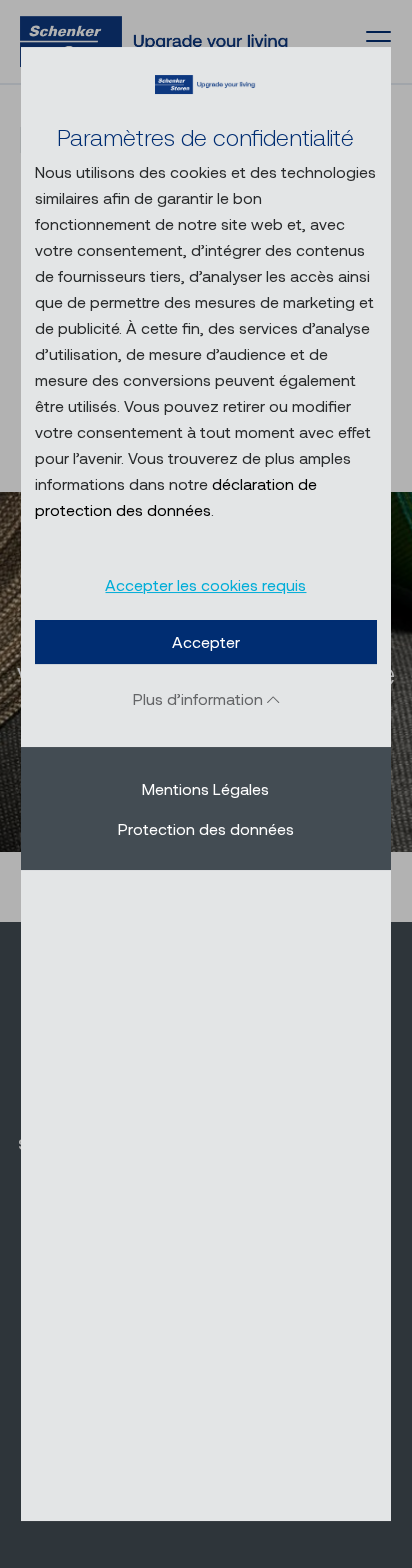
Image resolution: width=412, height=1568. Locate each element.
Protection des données (206, 828)
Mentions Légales (205, 788)
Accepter (206, 641)
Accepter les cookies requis (205, 584)
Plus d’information (200, 698)
